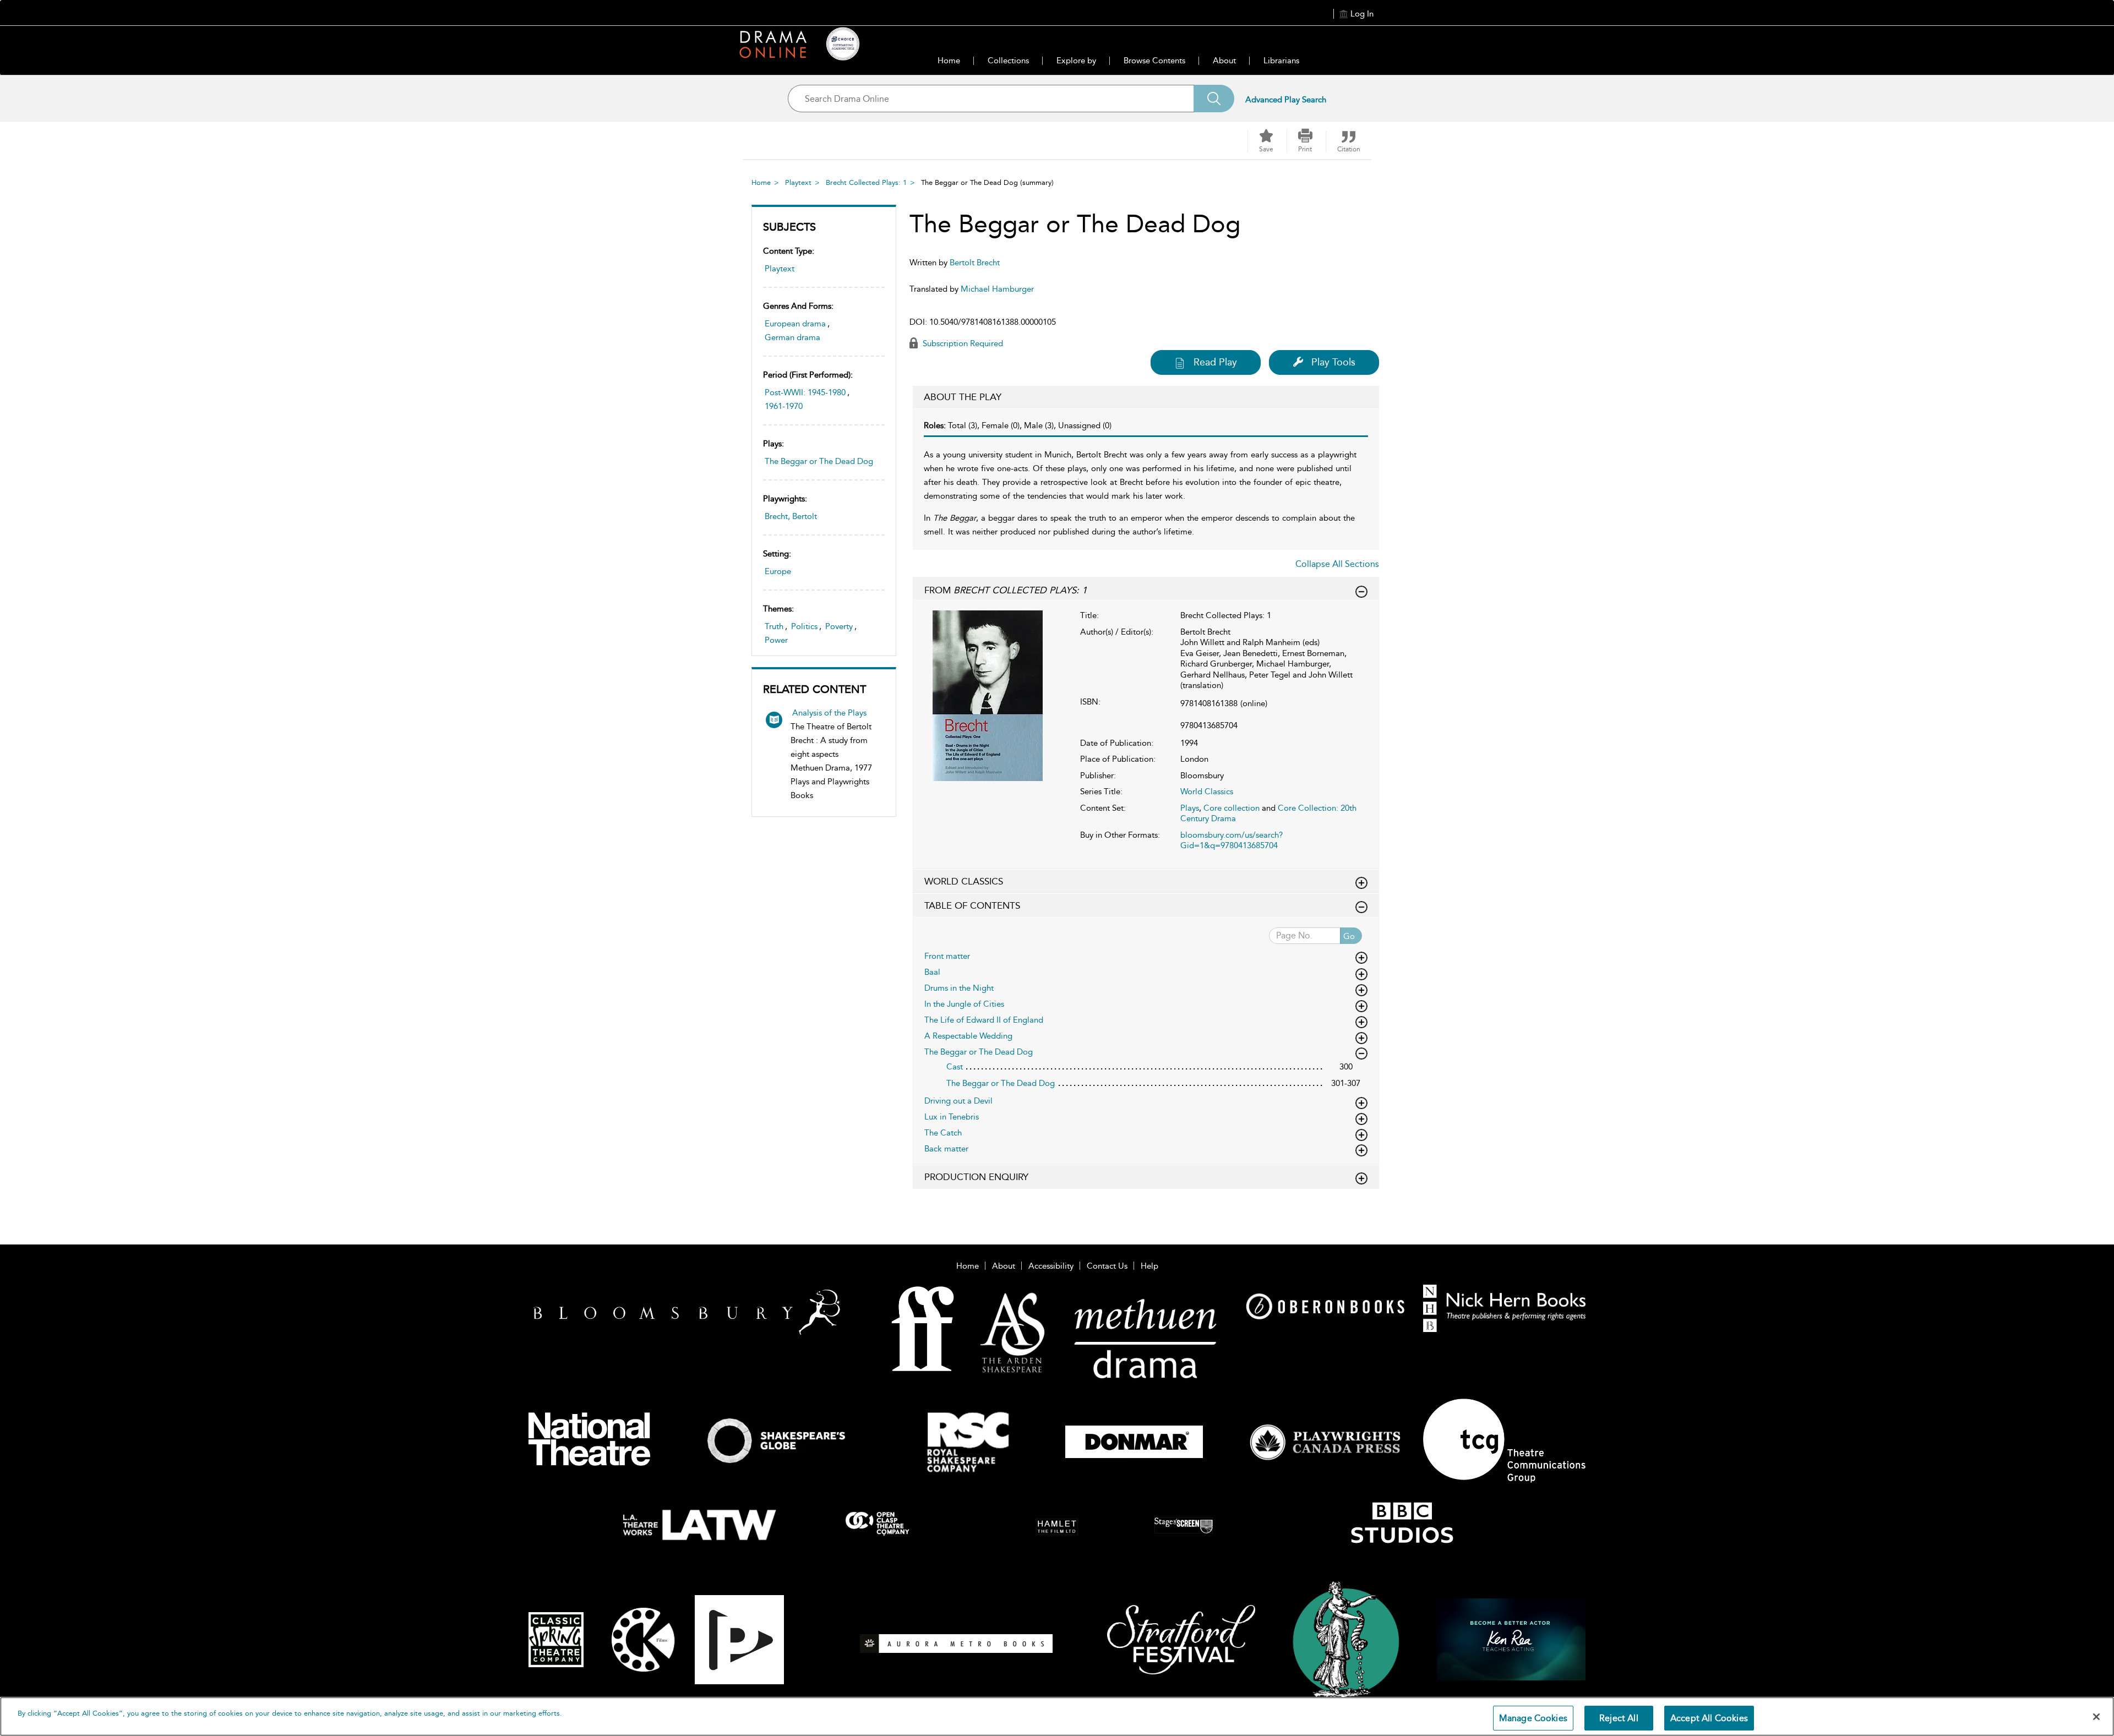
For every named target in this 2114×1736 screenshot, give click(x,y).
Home (949, 61)
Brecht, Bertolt (791, 516)
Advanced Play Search (1286, 100)
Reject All (1619, 1718)
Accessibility (1051, 1266)
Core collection (1232, 808)
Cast (955, 1067)
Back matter (946, 1149)
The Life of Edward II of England (984, 1020)
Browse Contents (1154, 61)
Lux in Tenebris (952, 1117)
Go (1349, 936)
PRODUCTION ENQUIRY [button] (976, 1177)
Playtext (798, 182)
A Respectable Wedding (968, 1036)
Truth (774, 626)
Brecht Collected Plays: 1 (866, 182)
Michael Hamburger (997, 289)
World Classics (1207, 791)
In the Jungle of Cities (964, 1004)
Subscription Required (962, 343)
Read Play (1215, 362)
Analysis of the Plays (829, 713)
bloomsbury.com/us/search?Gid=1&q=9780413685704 (1232, 840)
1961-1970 (784, 406)
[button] (1305, 141)
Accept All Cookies (1709, 1718)
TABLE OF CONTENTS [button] (972, 905)
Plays (1190, 808)
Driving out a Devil (958, 1101)
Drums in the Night (959, 988)
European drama (795, 324)
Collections (1008, 61)
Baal (932, 972)
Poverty (839, 626)
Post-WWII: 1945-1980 (805, 392)
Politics (804, 626)
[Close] (2096, 1717)
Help (1149, 1266)
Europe (778, 571)
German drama (792, 337)
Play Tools (1333, 362)
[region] (1057, 1716)
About (1224, 61)
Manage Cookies (1533, 1718)
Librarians (1281, 61)
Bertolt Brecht (975, 263)
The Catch (943, 1133)
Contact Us (1107, 1266)
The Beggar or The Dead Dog (819, 461)
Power (776, 640)
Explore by (1076, 61)
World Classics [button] (964, 881)
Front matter (947, 956)
